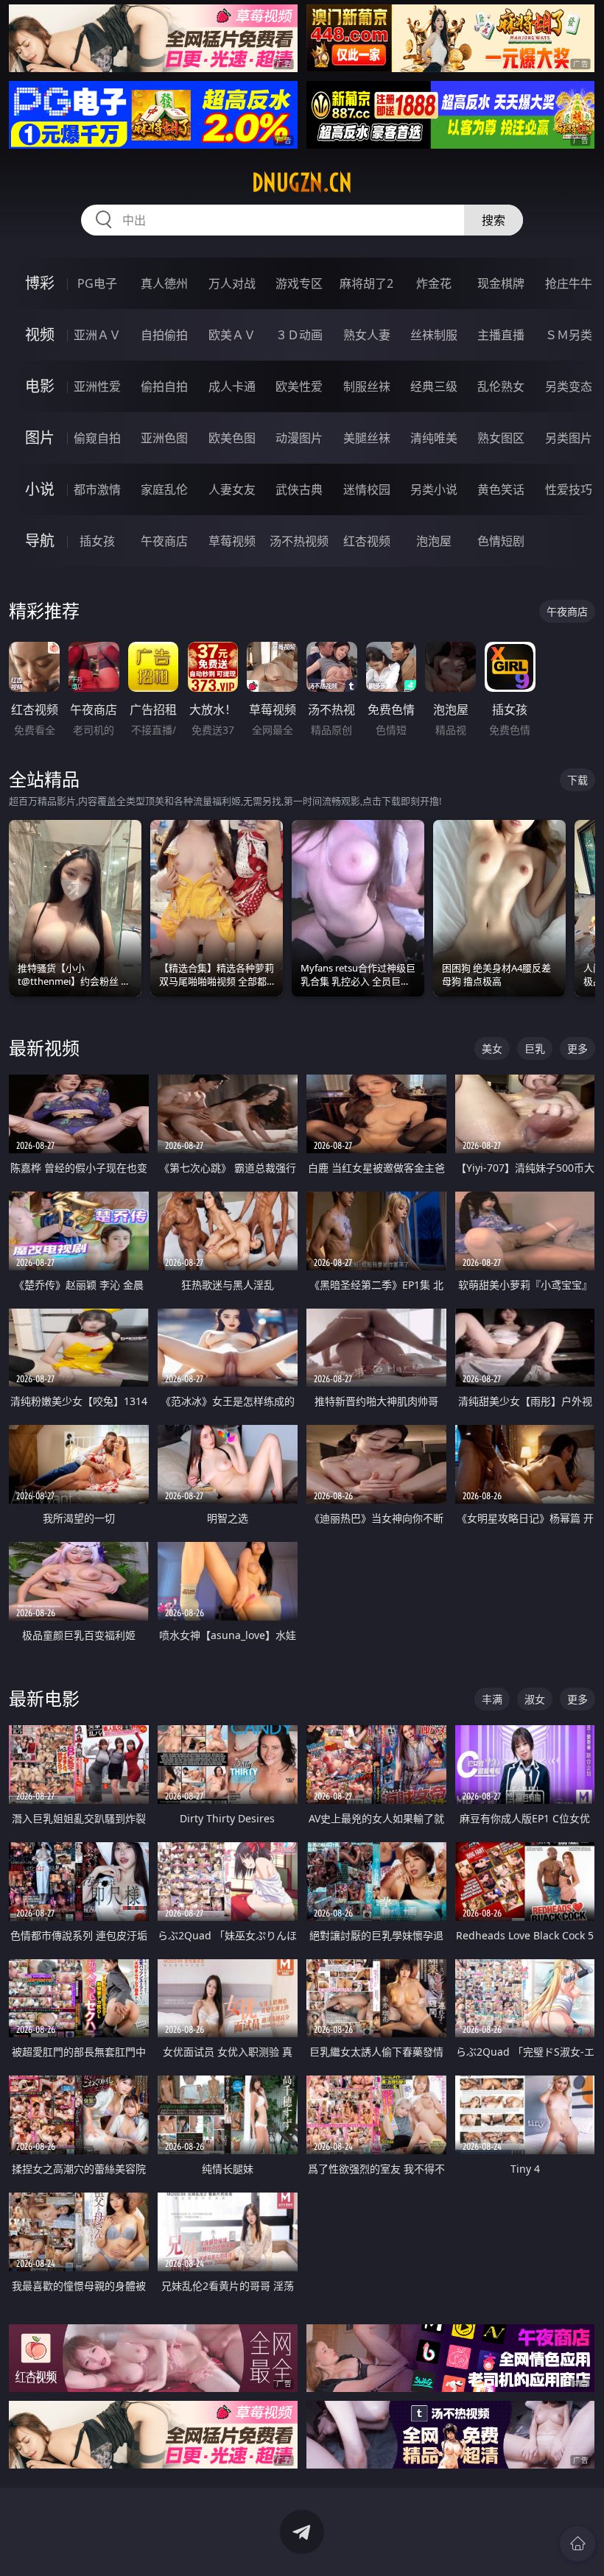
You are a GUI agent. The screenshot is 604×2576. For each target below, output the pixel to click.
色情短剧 (501, 541)
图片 (40, 438)
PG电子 (97, 283)
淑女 (535, 1699)
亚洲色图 (164, 438)
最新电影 (44, 1698)
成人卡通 (232, 386)
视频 (40, 335)
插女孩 (97, 541)
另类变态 (569, 386)
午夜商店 (164, 541)
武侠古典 (299, 489)
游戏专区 (299, 283)
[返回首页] (577, 2544)
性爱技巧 (569, 489)
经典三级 (434, 386)
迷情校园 (367, 489)
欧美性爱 (299, 386)
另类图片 (569, 438)
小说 (40, 489)
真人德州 (164, 283)
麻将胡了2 (366, 283)
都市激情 (97, 489)
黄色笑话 (501, 489)
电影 (40, 386)
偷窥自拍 (97, 438)
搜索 (494, 220)
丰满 (492, 1699)
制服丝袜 (367, 386)
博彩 (40, 283)
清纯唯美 (434, 438)
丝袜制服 (434, 335)
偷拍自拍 (164, 386)
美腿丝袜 (367, 438)
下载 (577, 780)
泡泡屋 (434, 541)
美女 (492, 1048)
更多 (577, 1048)
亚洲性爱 (97, 386)
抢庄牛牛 (569, 283)
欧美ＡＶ (232, 335)
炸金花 (434, 283)
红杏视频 (367, 541)
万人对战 (232, 283)
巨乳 (535, 1048)
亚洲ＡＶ (97, 335)
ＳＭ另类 (569, 335)
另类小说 (434, 489)
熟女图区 (501, 438)
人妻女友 (232, 489)
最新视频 (44, 1048)
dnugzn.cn (302, 183)
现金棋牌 (501, 283)
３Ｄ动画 (299, 335)
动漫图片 (299, 438)
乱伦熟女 (501, 386)
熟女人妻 (367, 335)
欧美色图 (232, 438)
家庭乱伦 (164, 489)
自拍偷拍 (164, 335)
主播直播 (501, 335)
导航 (40, 541)
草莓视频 (232, 541)
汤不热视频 (299, 541)
